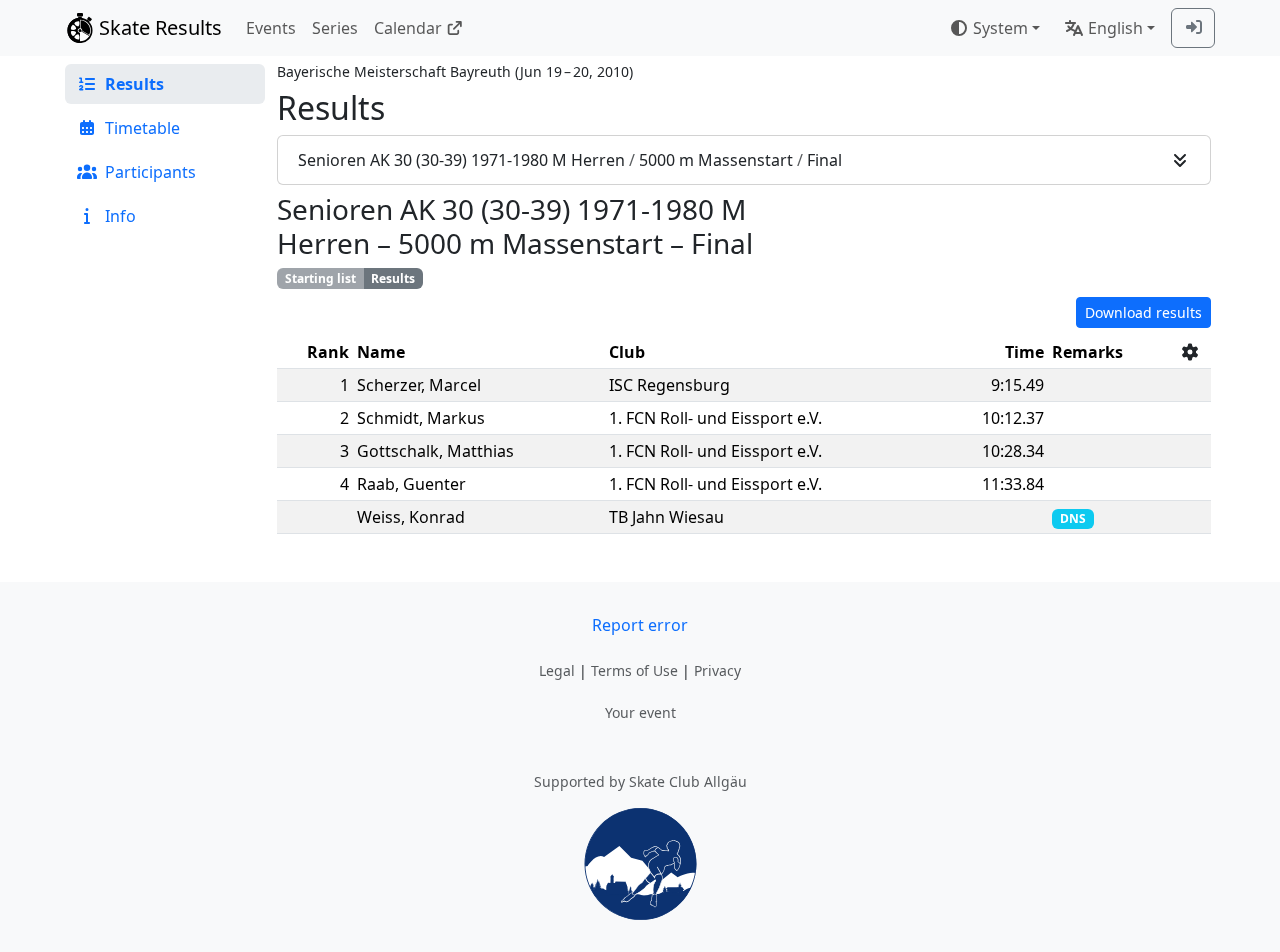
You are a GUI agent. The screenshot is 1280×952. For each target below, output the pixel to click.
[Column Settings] (1190, 352)
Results (393, 278)
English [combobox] (1115, 28)
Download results (1143, 312)
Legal (557, 670)
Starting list (320, 278)
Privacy (717, 670)
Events (271, 28)
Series (335, 28)
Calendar (408, 28)
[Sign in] (1193, 28)
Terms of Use (634, 670)
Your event (640, 712)
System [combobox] (1000, 28)
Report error (640, 625)
